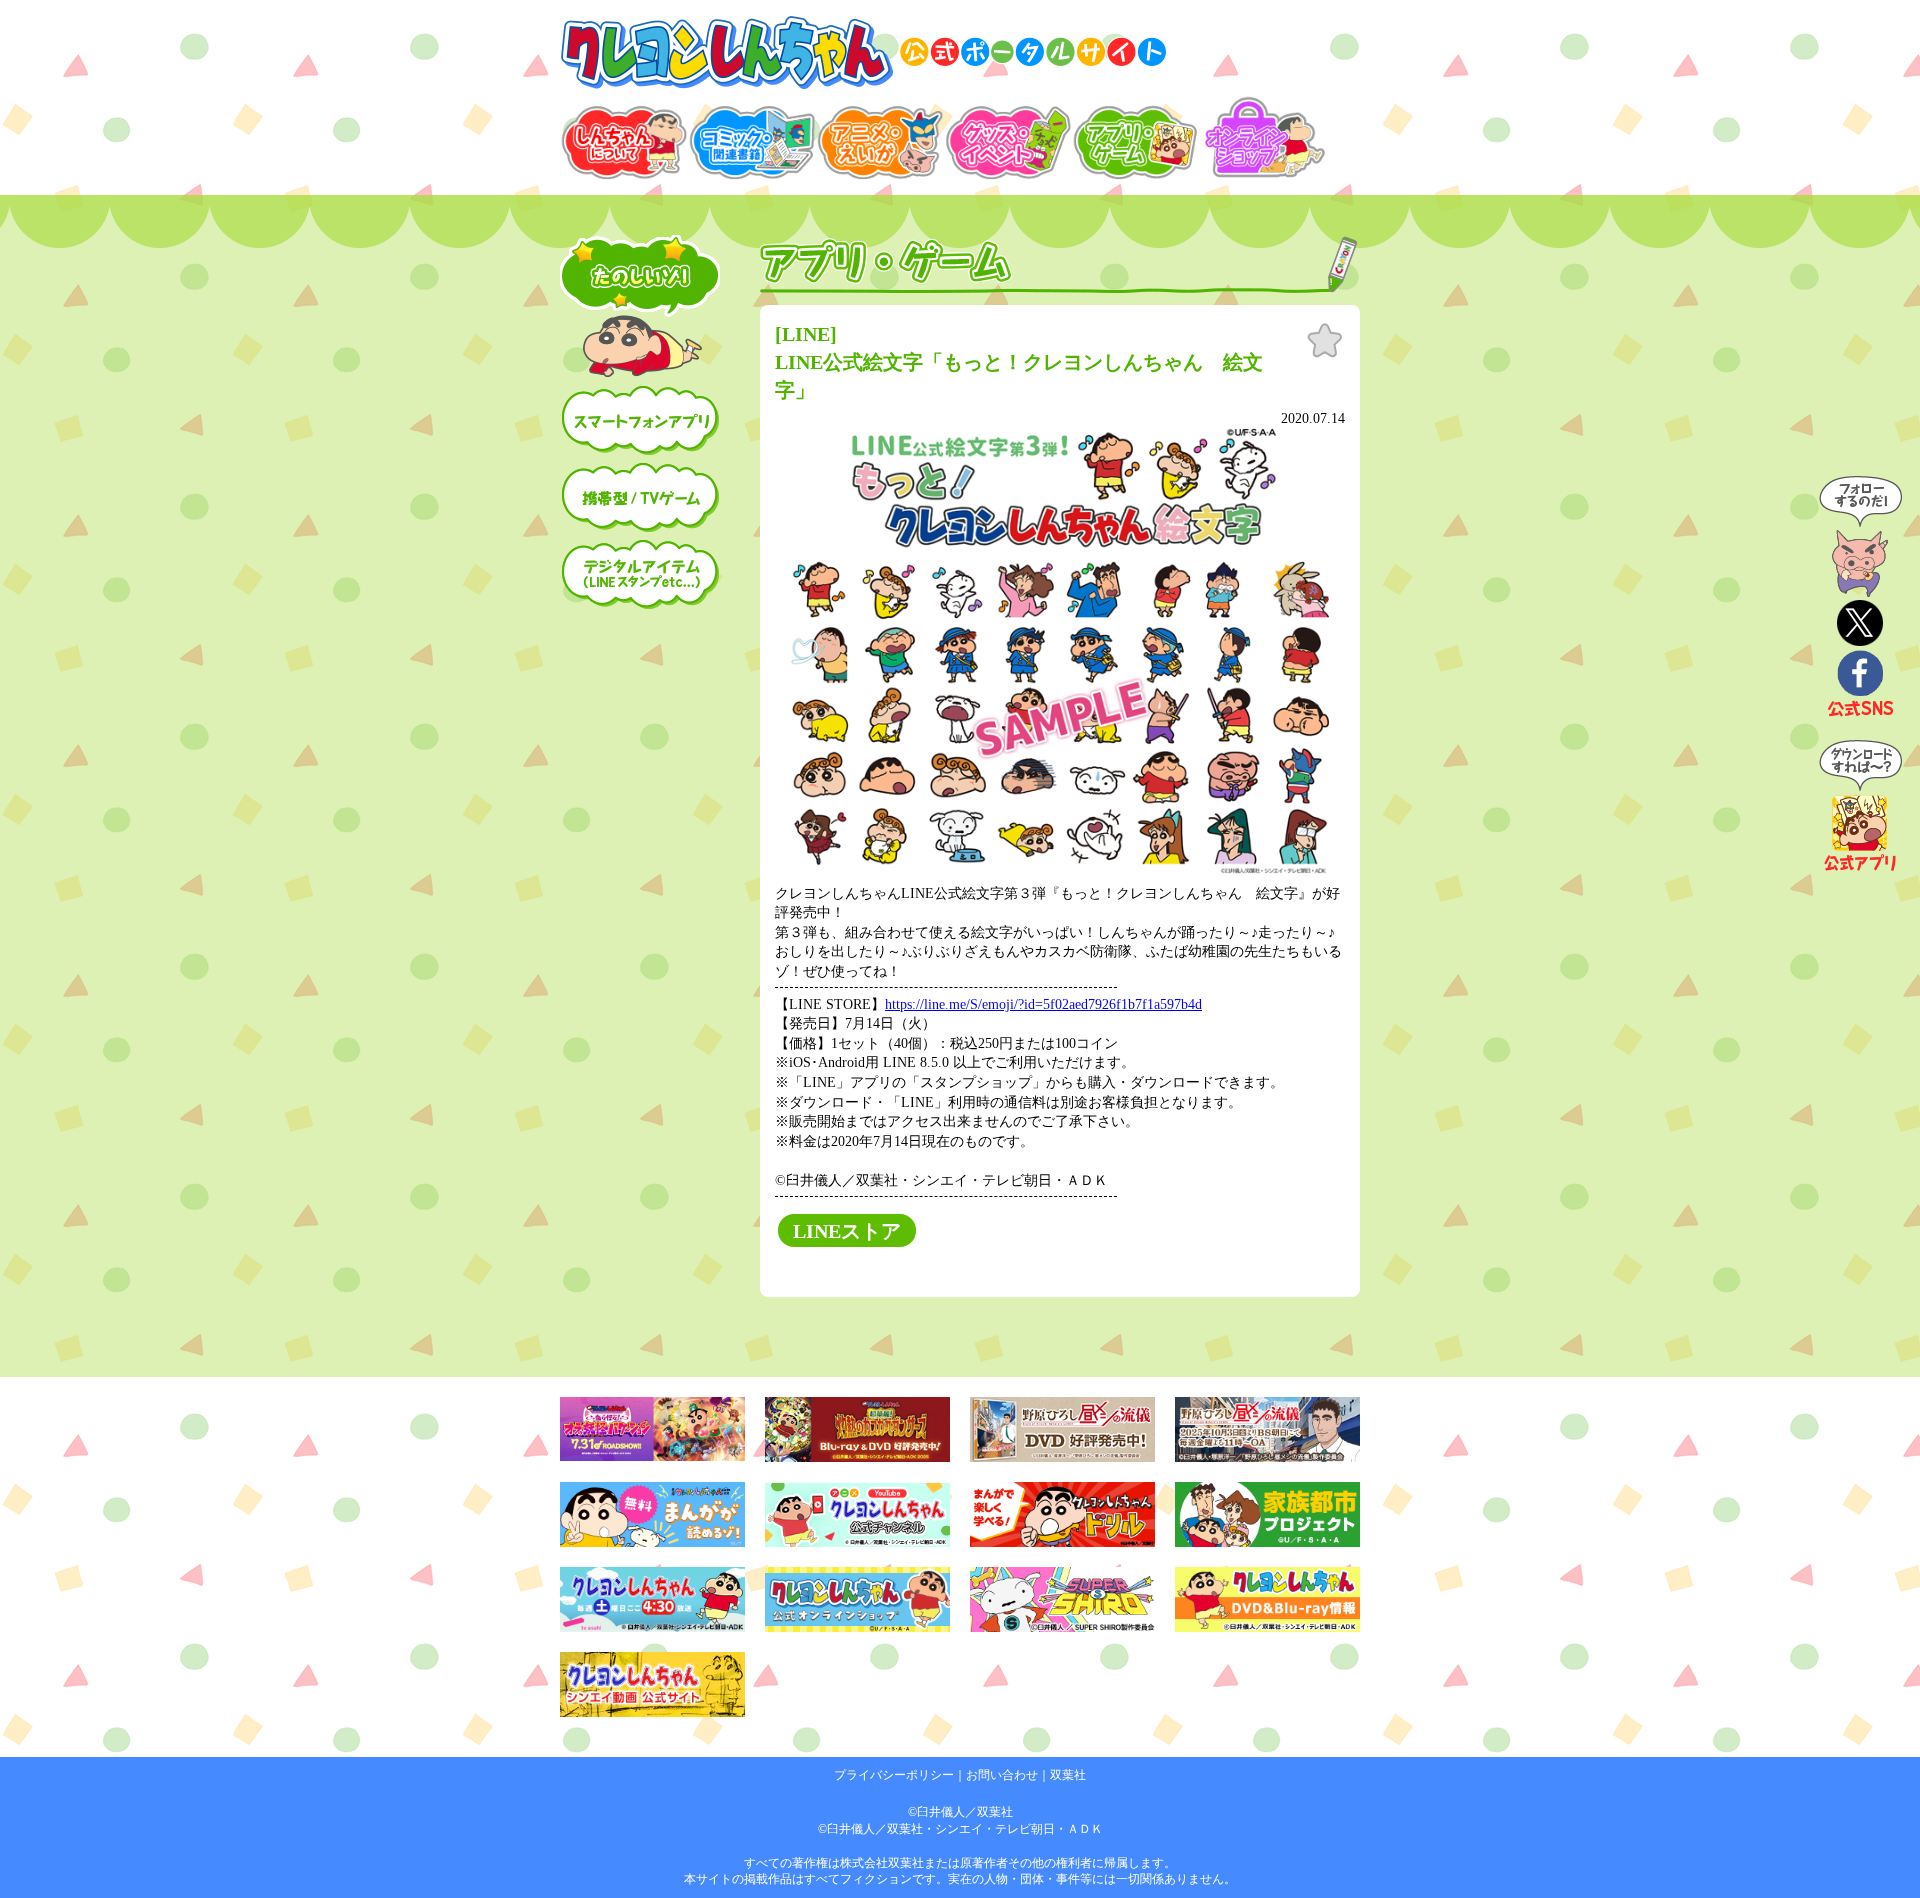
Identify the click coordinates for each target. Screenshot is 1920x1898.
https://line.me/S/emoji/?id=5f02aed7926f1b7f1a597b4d (1043, 1004)
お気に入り (1325, 341)
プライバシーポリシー (894, 1775)
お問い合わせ (1002, 1775)
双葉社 (1068, 1775)
